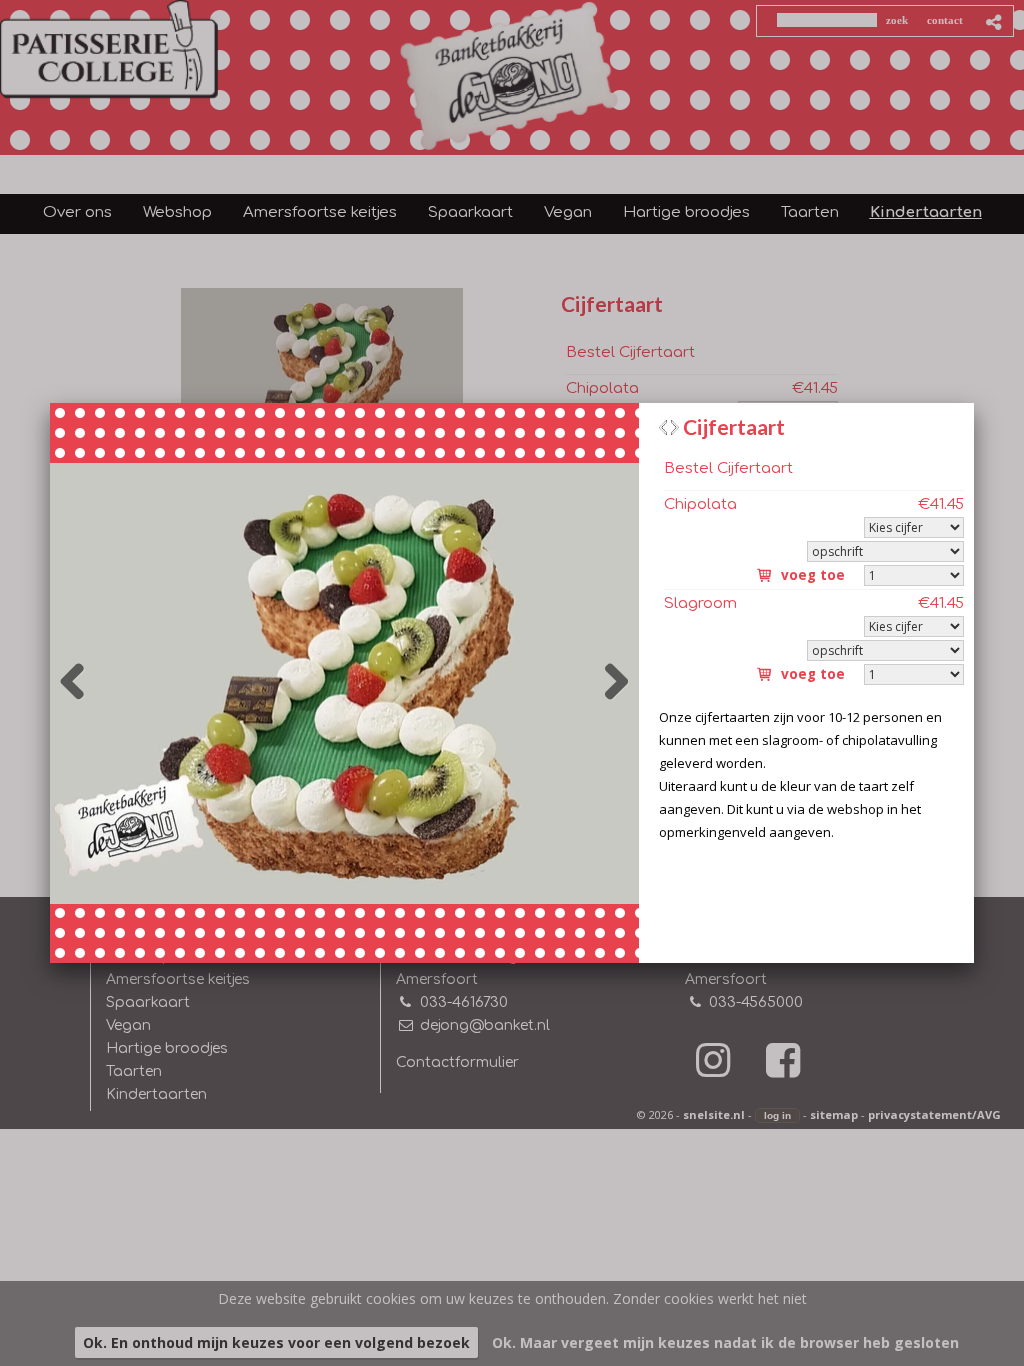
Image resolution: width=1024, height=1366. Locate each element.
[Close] (974, 403)
